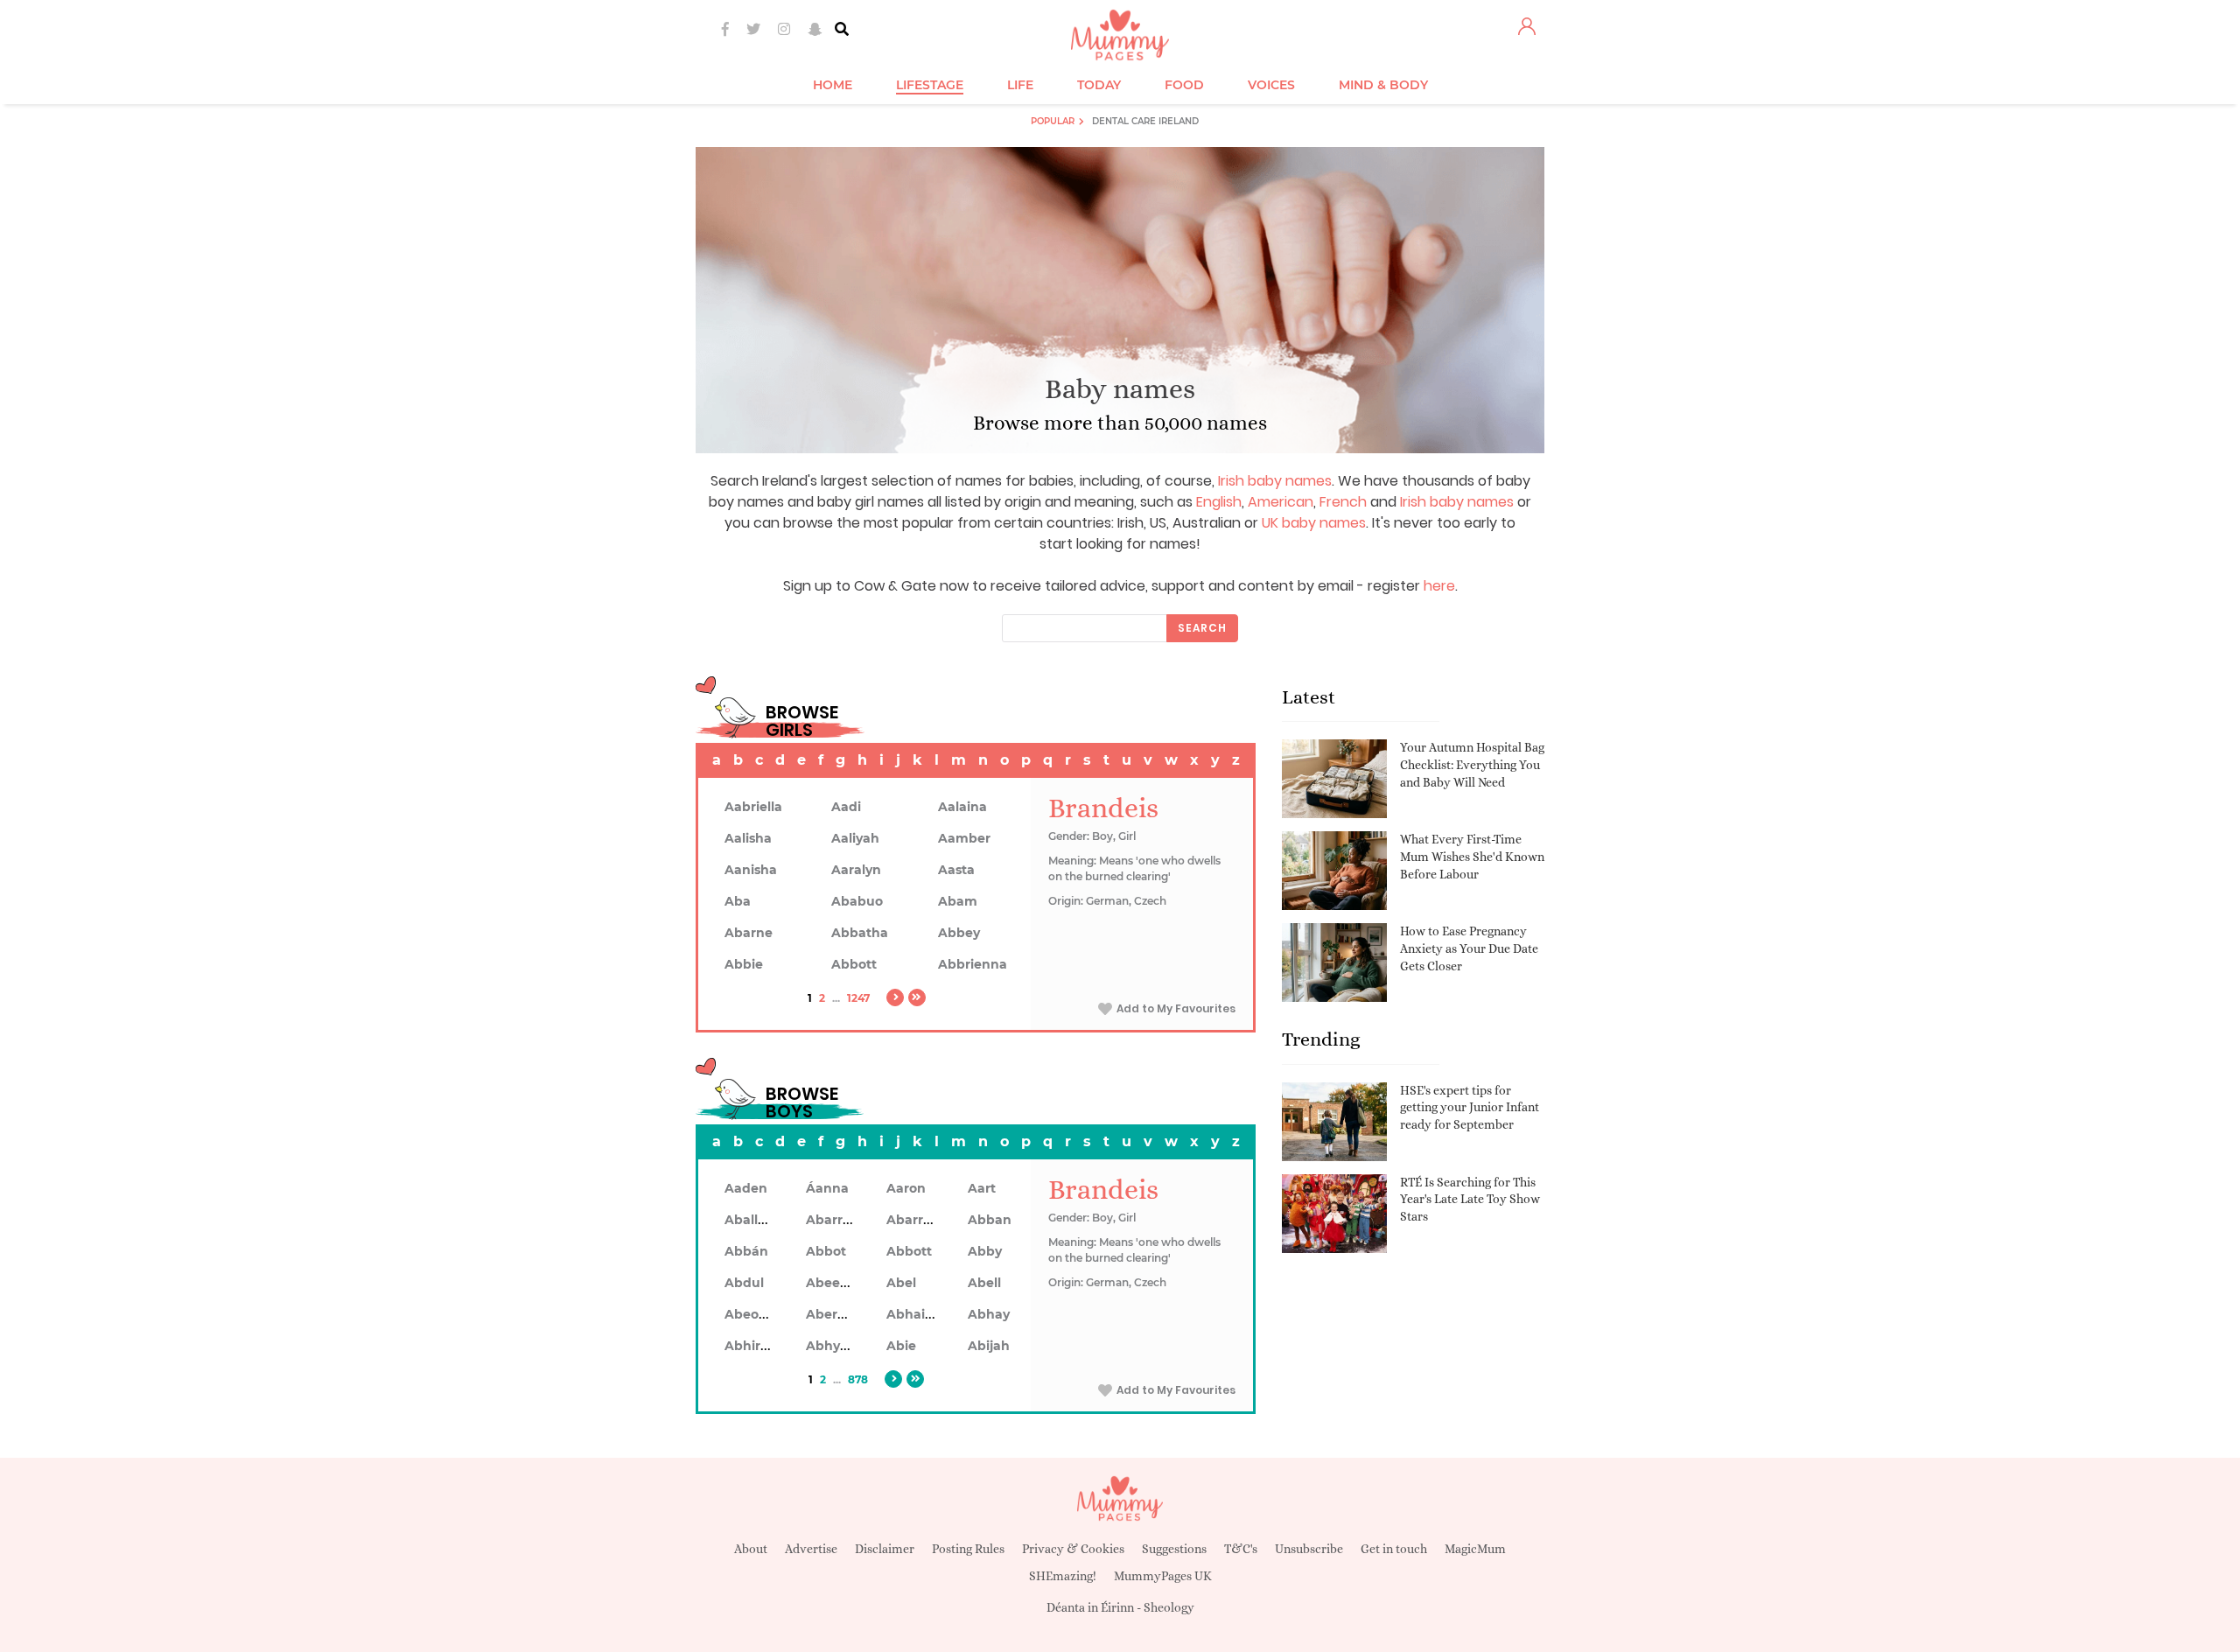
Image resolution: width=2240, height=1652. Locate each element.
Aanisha (751, 870)
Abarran (833, 1220)
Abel (901, 1283)
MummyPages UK (1163, 1576)
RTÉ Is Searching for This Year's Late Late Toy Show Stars (1470, 1199)
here (1439, 586)
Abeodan (754, 1314)
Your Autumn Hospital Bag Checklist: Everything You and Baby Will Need (1472, 764)
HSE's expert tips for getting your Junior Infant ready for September (1470, 1107)
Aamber (964, 838)
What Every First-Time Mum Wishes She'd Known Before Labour (1472, 856)
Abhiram (753, 1346)
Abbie (744, 964)
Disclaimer (885, 1549)
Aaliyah (855, 838)
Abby (985, 1251)
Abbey (959, 933)
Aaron (906, 1188)
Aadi (846, 807)
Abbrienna (973, 964)
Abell (984, 1283)
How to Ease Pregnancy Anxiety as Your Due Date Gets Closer (1469, 948)
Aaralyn (856, 870)
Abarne (749, 933)
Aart (982, 1188)
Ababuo (857, 901)
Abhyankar (842, 1346)
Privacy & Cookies (1073, 1549)
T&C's (1241, 1549)
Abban (990, 1220)
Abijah (989, 1346)
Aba (738, 901)
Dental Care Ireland (1145, 121)
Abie (901, 1346)
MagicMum (1475, 1549)
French (1343, 502)
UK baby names (1314, 523)
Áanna (827, 1188)
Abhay (989, 1314)
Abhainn (914, 1314)
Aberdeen (838, 1314)
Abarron (913, 1220)
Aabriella (753, 807)
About (751, 1549)
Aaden (746, 1188)
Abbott (854, 964)
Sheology (1169, 1607)
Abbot (826, 1251)
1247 (858, 998)
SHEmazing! (1063, 1576)
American (1281, 502)
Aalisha (748, 838)
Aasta (956, 870)
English (1219, 502)
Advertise (811, 1549)
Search (1202, 628)
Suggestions (1174, 1549)
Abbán (746, 1251)
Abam (958, 901)
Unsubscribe (1309, 1549)
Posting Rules (968, 1549)
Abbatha (860, 933)
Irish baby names (1275, 481)
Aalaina (962, 807)
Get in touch (1394, 1549)
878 (858, 1379)
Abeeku (831, 1283)
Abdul (744, 1283)
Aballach (753, 1220)
